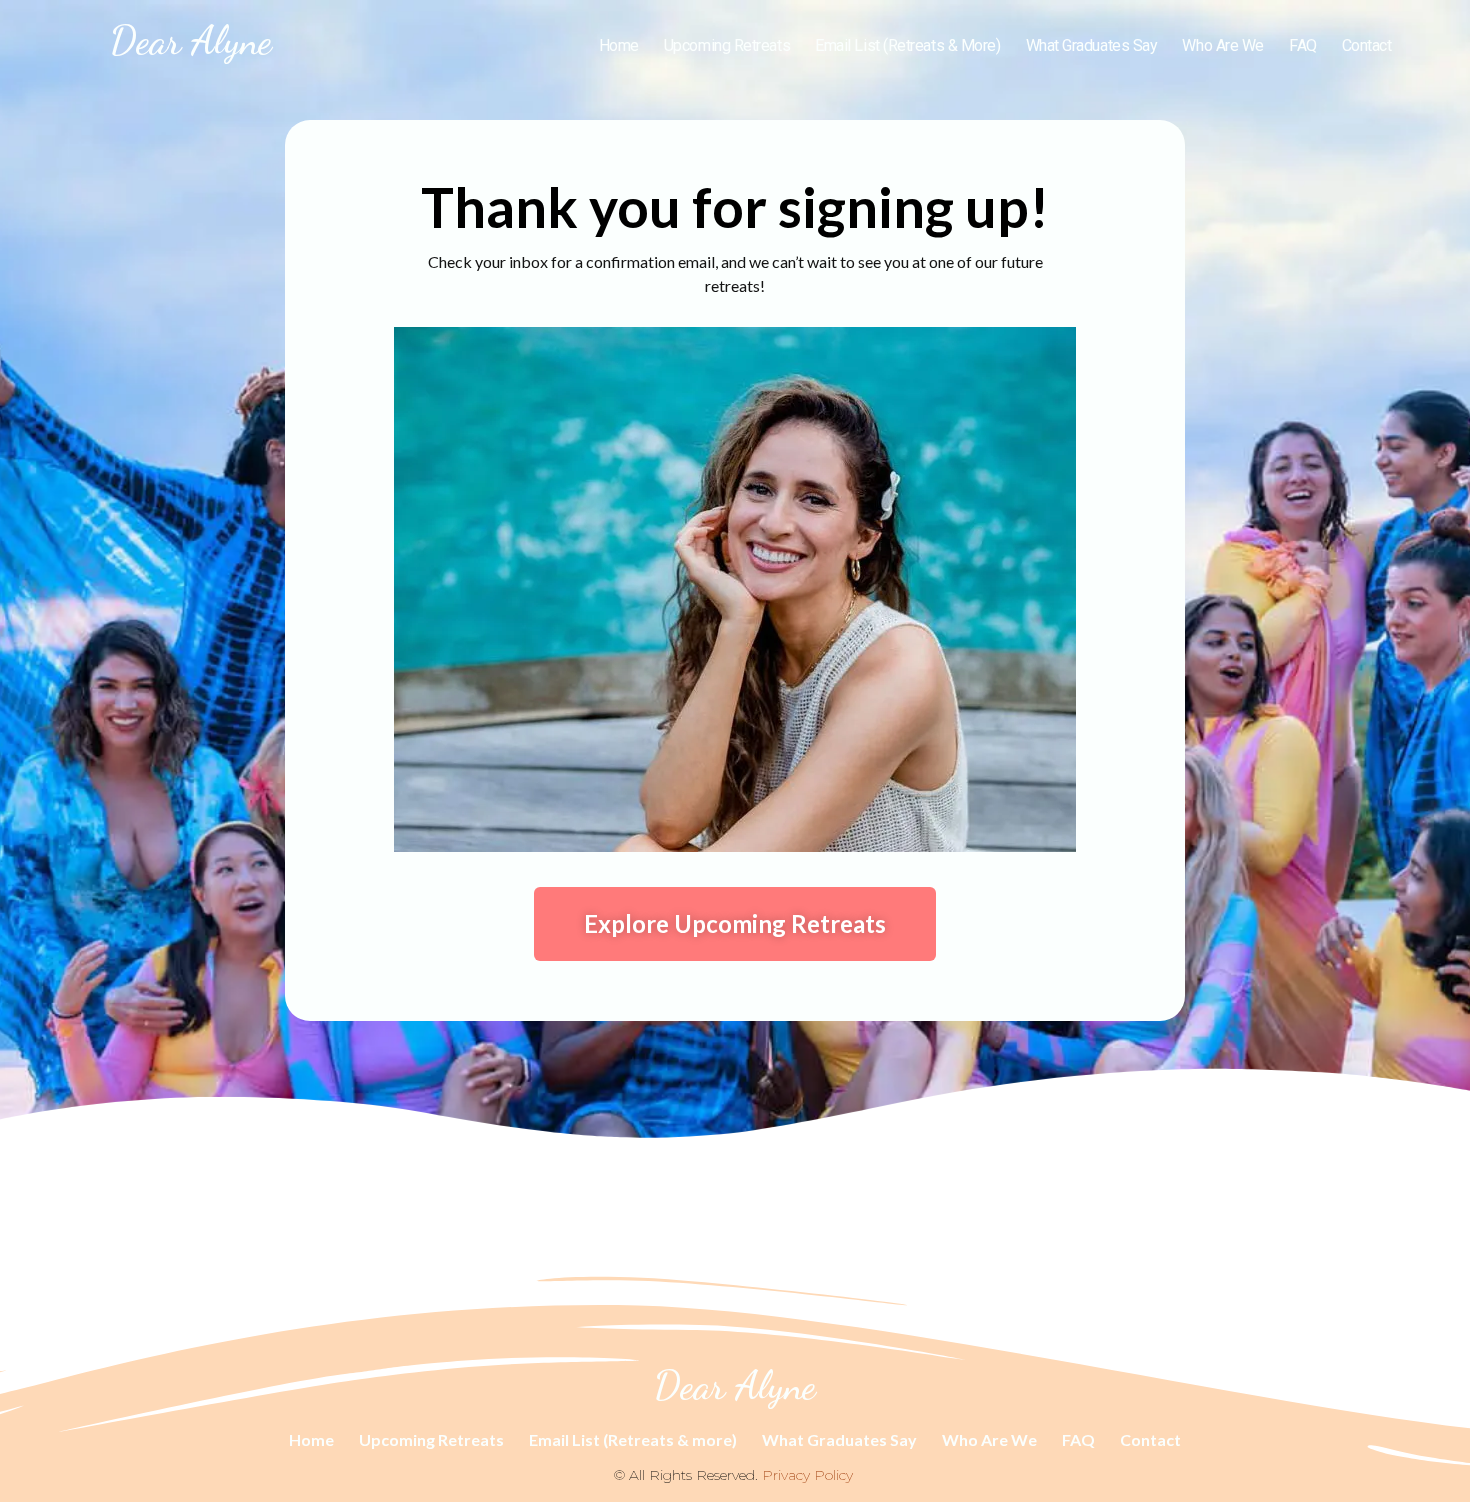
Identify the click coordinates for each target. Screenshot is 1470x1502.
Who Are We (1223, 45)
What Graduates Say (1092, 45)
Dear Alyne (191, 40)
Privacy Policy (807, 1475)
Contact (1367, 45)
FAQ (1303, 45)
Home (619, 45)
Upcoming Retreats (727, 45)
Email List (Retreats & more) (907, 45)
